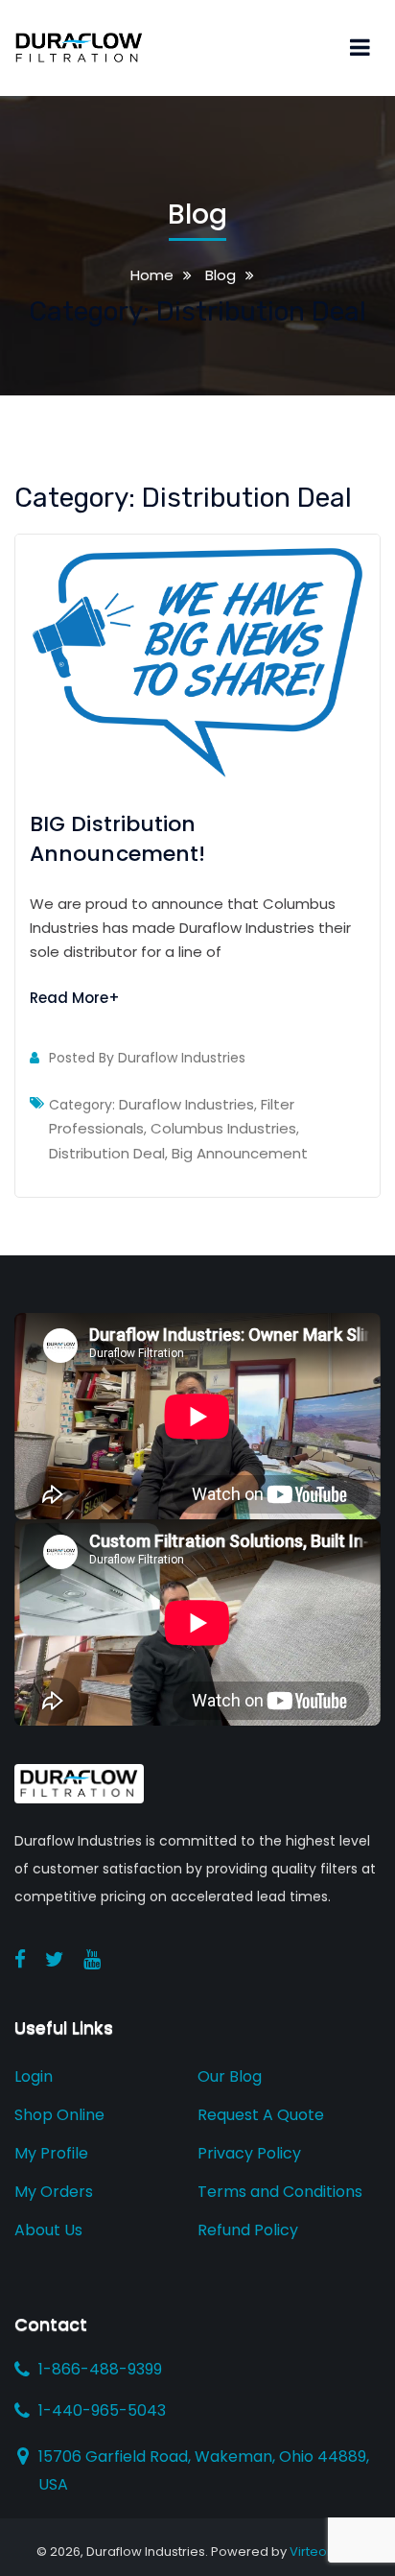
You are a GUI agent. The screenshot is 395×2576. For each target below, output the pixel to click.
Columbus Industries (223, 1128)
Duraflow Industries (182, 1058)
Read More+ (75, 998)
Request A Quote (261, 2115)
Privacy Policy (249, 2153)
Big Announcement (240, 1153)
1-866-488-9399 (100, 2370)
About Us (48, 2230)
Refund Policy (248, 2230)
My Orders (54, 2192)
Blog (219, 275)
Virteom (314, 2552)
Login (34, 2076)
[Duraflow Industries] (79, 47)
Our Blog (230, 2076)
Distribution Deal (107, 1153)
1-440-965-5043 (102, 2411)
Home (152, 275)
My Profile (51, 2153)
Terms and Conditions (280, 2192)
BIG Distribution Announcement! (117, 839)
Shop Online (59, 2115)
